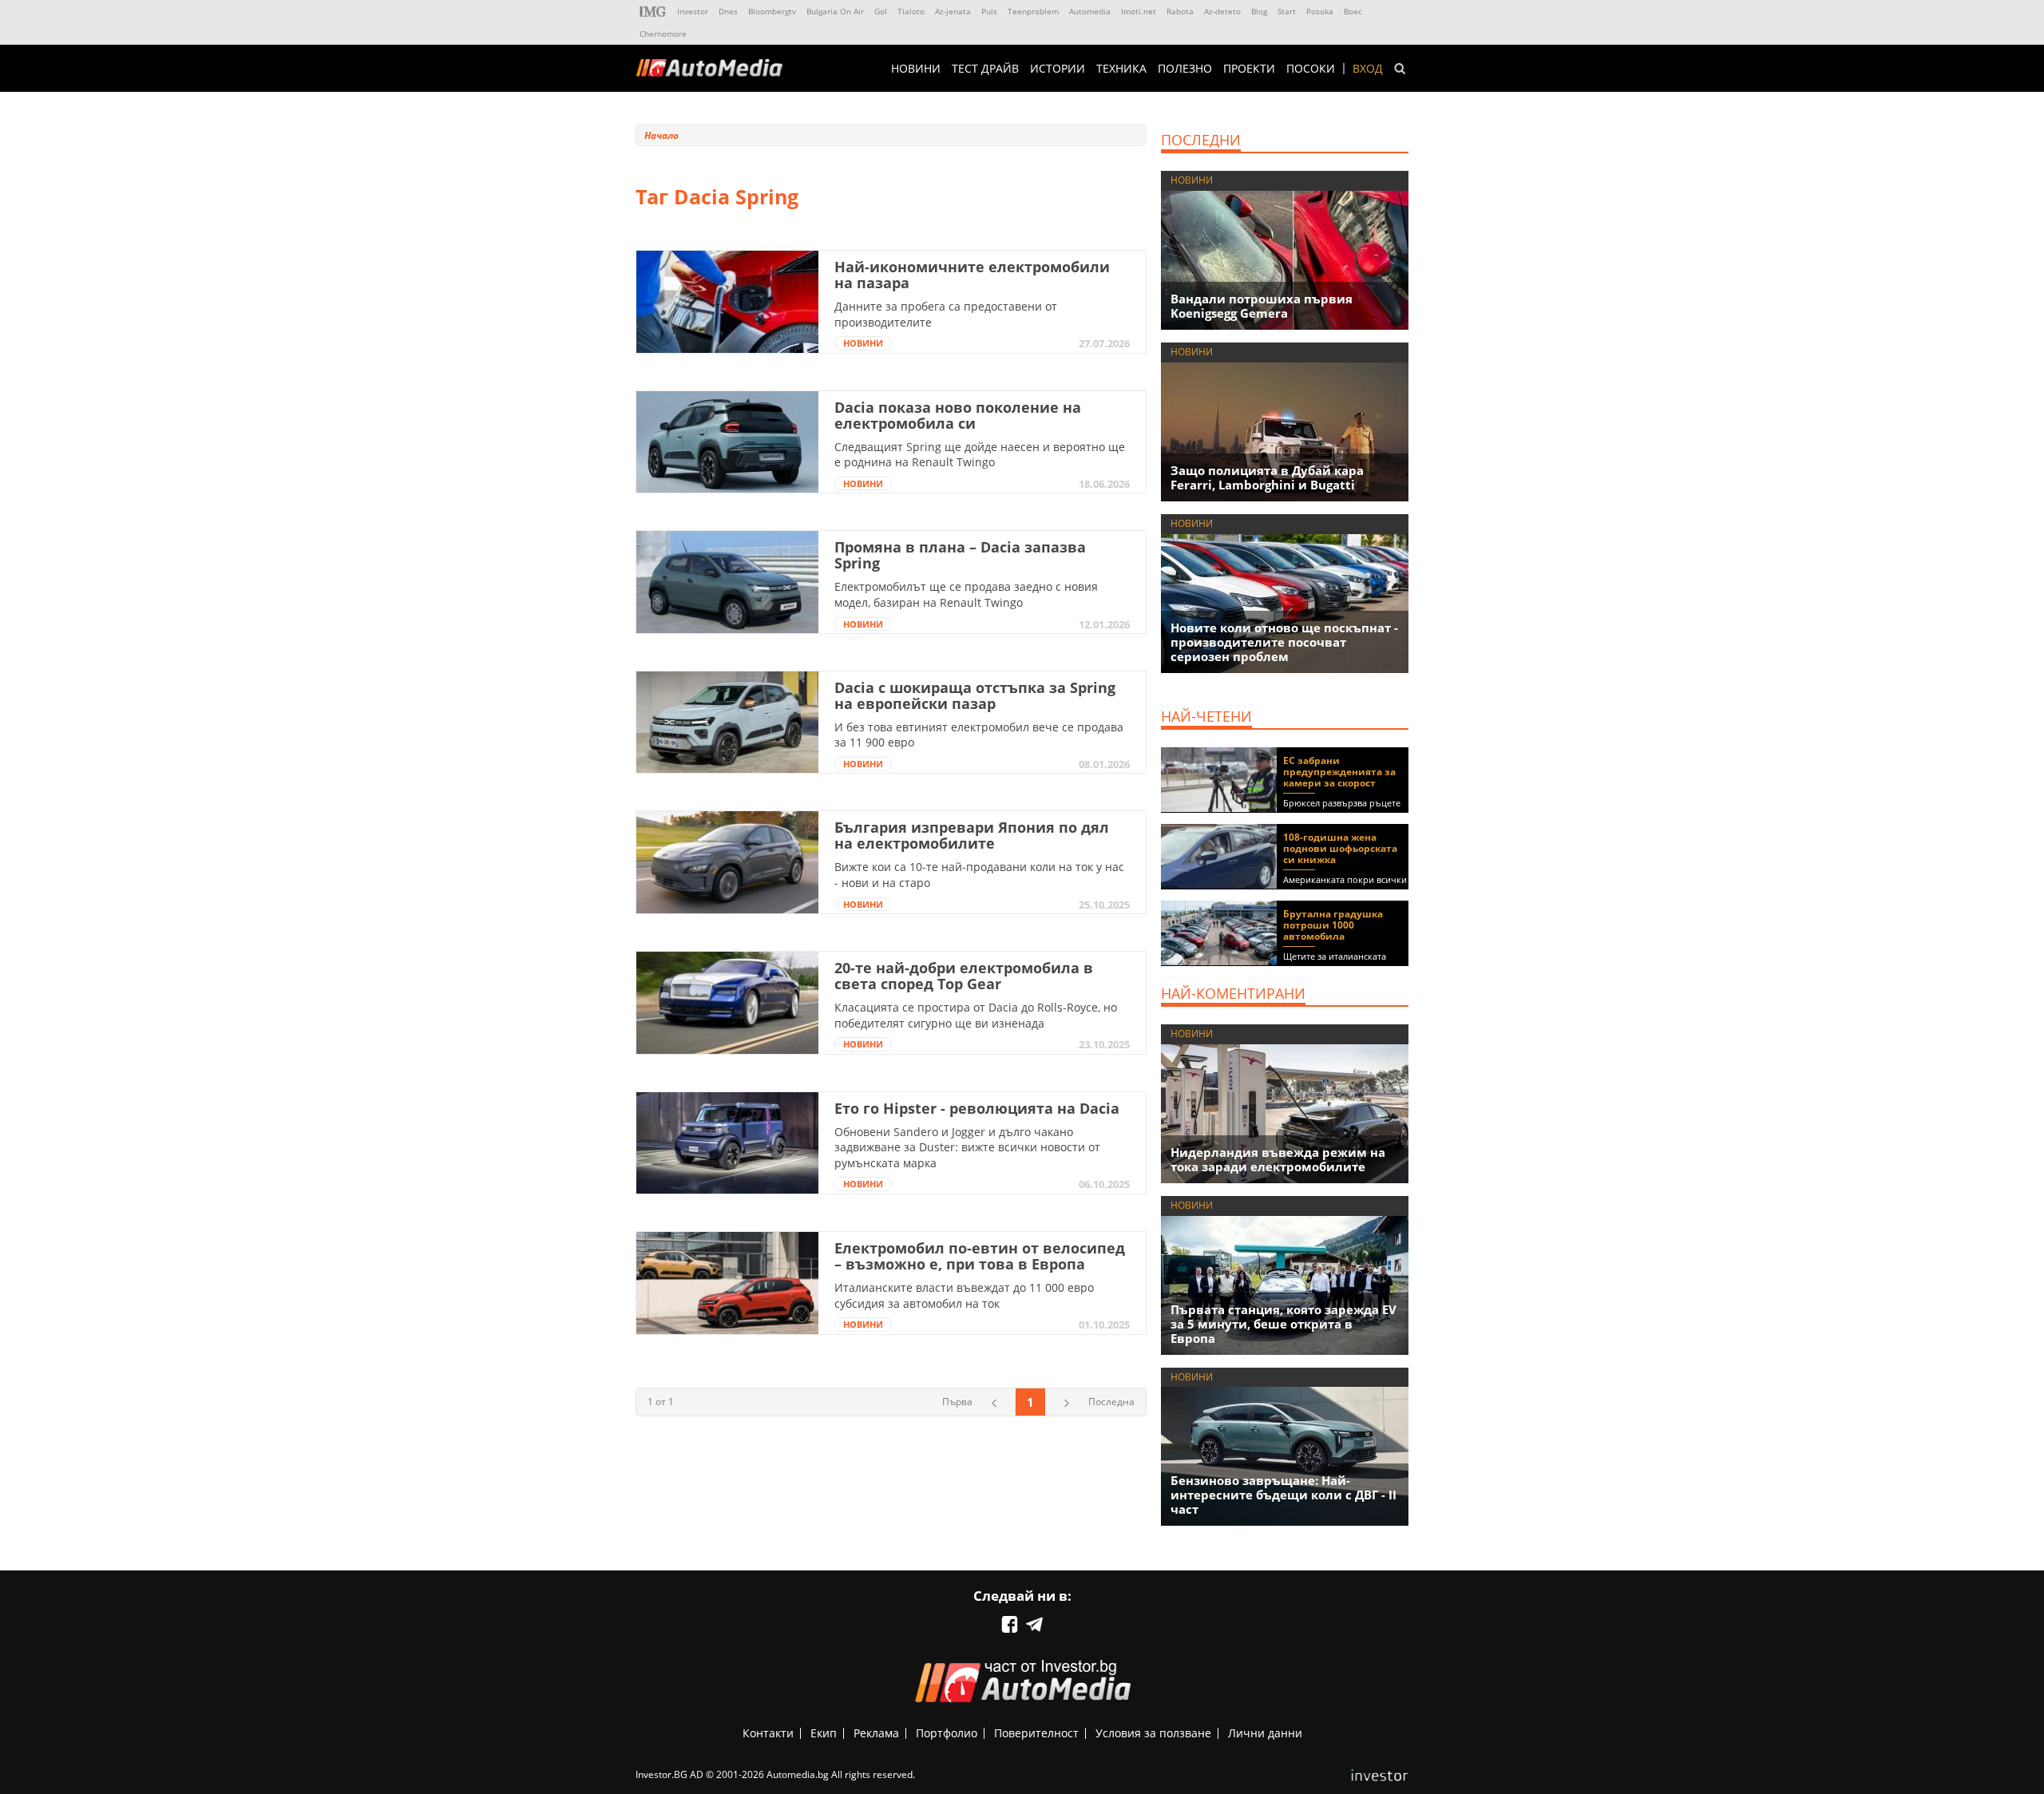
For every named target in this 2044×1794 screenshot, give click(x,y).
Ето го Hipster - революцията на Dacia (977, 1108)
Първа (957, 1402)
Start (1287, 11)
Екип (824, 1733)
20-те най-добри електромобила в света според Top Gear (964, 976)
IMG (653, 12)
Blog (1259, 11)
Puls (989, 11)
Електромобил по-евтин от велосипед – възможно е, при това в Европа (980, 1256)
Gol (881, 11)
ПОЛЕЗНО (1185, 69)
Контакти (768, 1733)
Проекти (1249, 69)
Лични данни (1265, 1733)
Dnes (728, 11)
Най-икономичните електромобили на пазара (972, 275)
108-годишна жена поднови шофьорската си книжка (1340, 848)
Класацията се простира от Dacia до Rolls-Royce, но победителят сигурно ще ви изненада (976, 1015)
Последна (1111, 1402)
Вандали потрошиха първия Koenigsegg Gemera (1262, 306)
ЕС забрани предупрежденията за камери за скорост (1339, 772)
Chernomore (663, 34)
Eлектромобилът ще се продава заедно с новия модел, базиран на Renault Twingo (966, 594)
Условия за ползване (1153, 1733)
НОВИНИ (916, 69)
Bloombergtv (772, 11)
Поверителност (1036, 1733)
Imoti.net (1139, 11)
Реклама (876, 1733)
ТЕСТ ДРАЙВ (985, 69)
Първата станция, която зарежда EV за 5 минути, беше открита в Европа (1283, 1324)
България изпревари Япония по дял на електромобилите (972, 835)
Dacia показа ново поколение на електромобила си (958, 415)
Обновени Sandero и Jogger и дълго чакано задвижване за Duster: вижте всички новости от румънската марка (967, 1147)
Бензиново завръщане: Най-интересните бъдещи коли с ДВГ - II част (1283, 1495)
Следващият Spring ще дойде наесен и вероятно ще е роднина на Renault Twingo (980, 455)
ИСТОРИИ (1058, 69)
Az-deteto (1222, 11)
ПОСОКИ (1311, 69)
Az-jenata (953, 11)
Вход (1368, 69)
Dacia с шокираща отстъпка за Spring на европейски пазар (975, 695)
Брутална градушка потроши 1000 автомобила (1333, 925)
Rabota (1180, 11)
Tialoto (911, 11)
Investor (693, 11)
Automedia (1090, 11)
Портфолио (947, 1733)
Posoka (1320, 11)
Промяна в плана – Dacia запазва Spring (960, 555)
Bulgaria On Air (835, 11)
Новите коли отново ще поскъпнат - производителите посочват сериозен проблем (1284, 642)
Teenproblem (1033, 11)
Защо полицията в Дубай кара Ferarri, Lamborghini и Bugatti (1267, 477)
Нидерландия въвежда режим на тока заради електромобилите (1278, 1159)
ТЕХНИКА (1121, 69)
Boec (1353, 11)
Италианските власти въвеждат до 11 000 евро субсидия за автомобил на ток (964, 1295)
